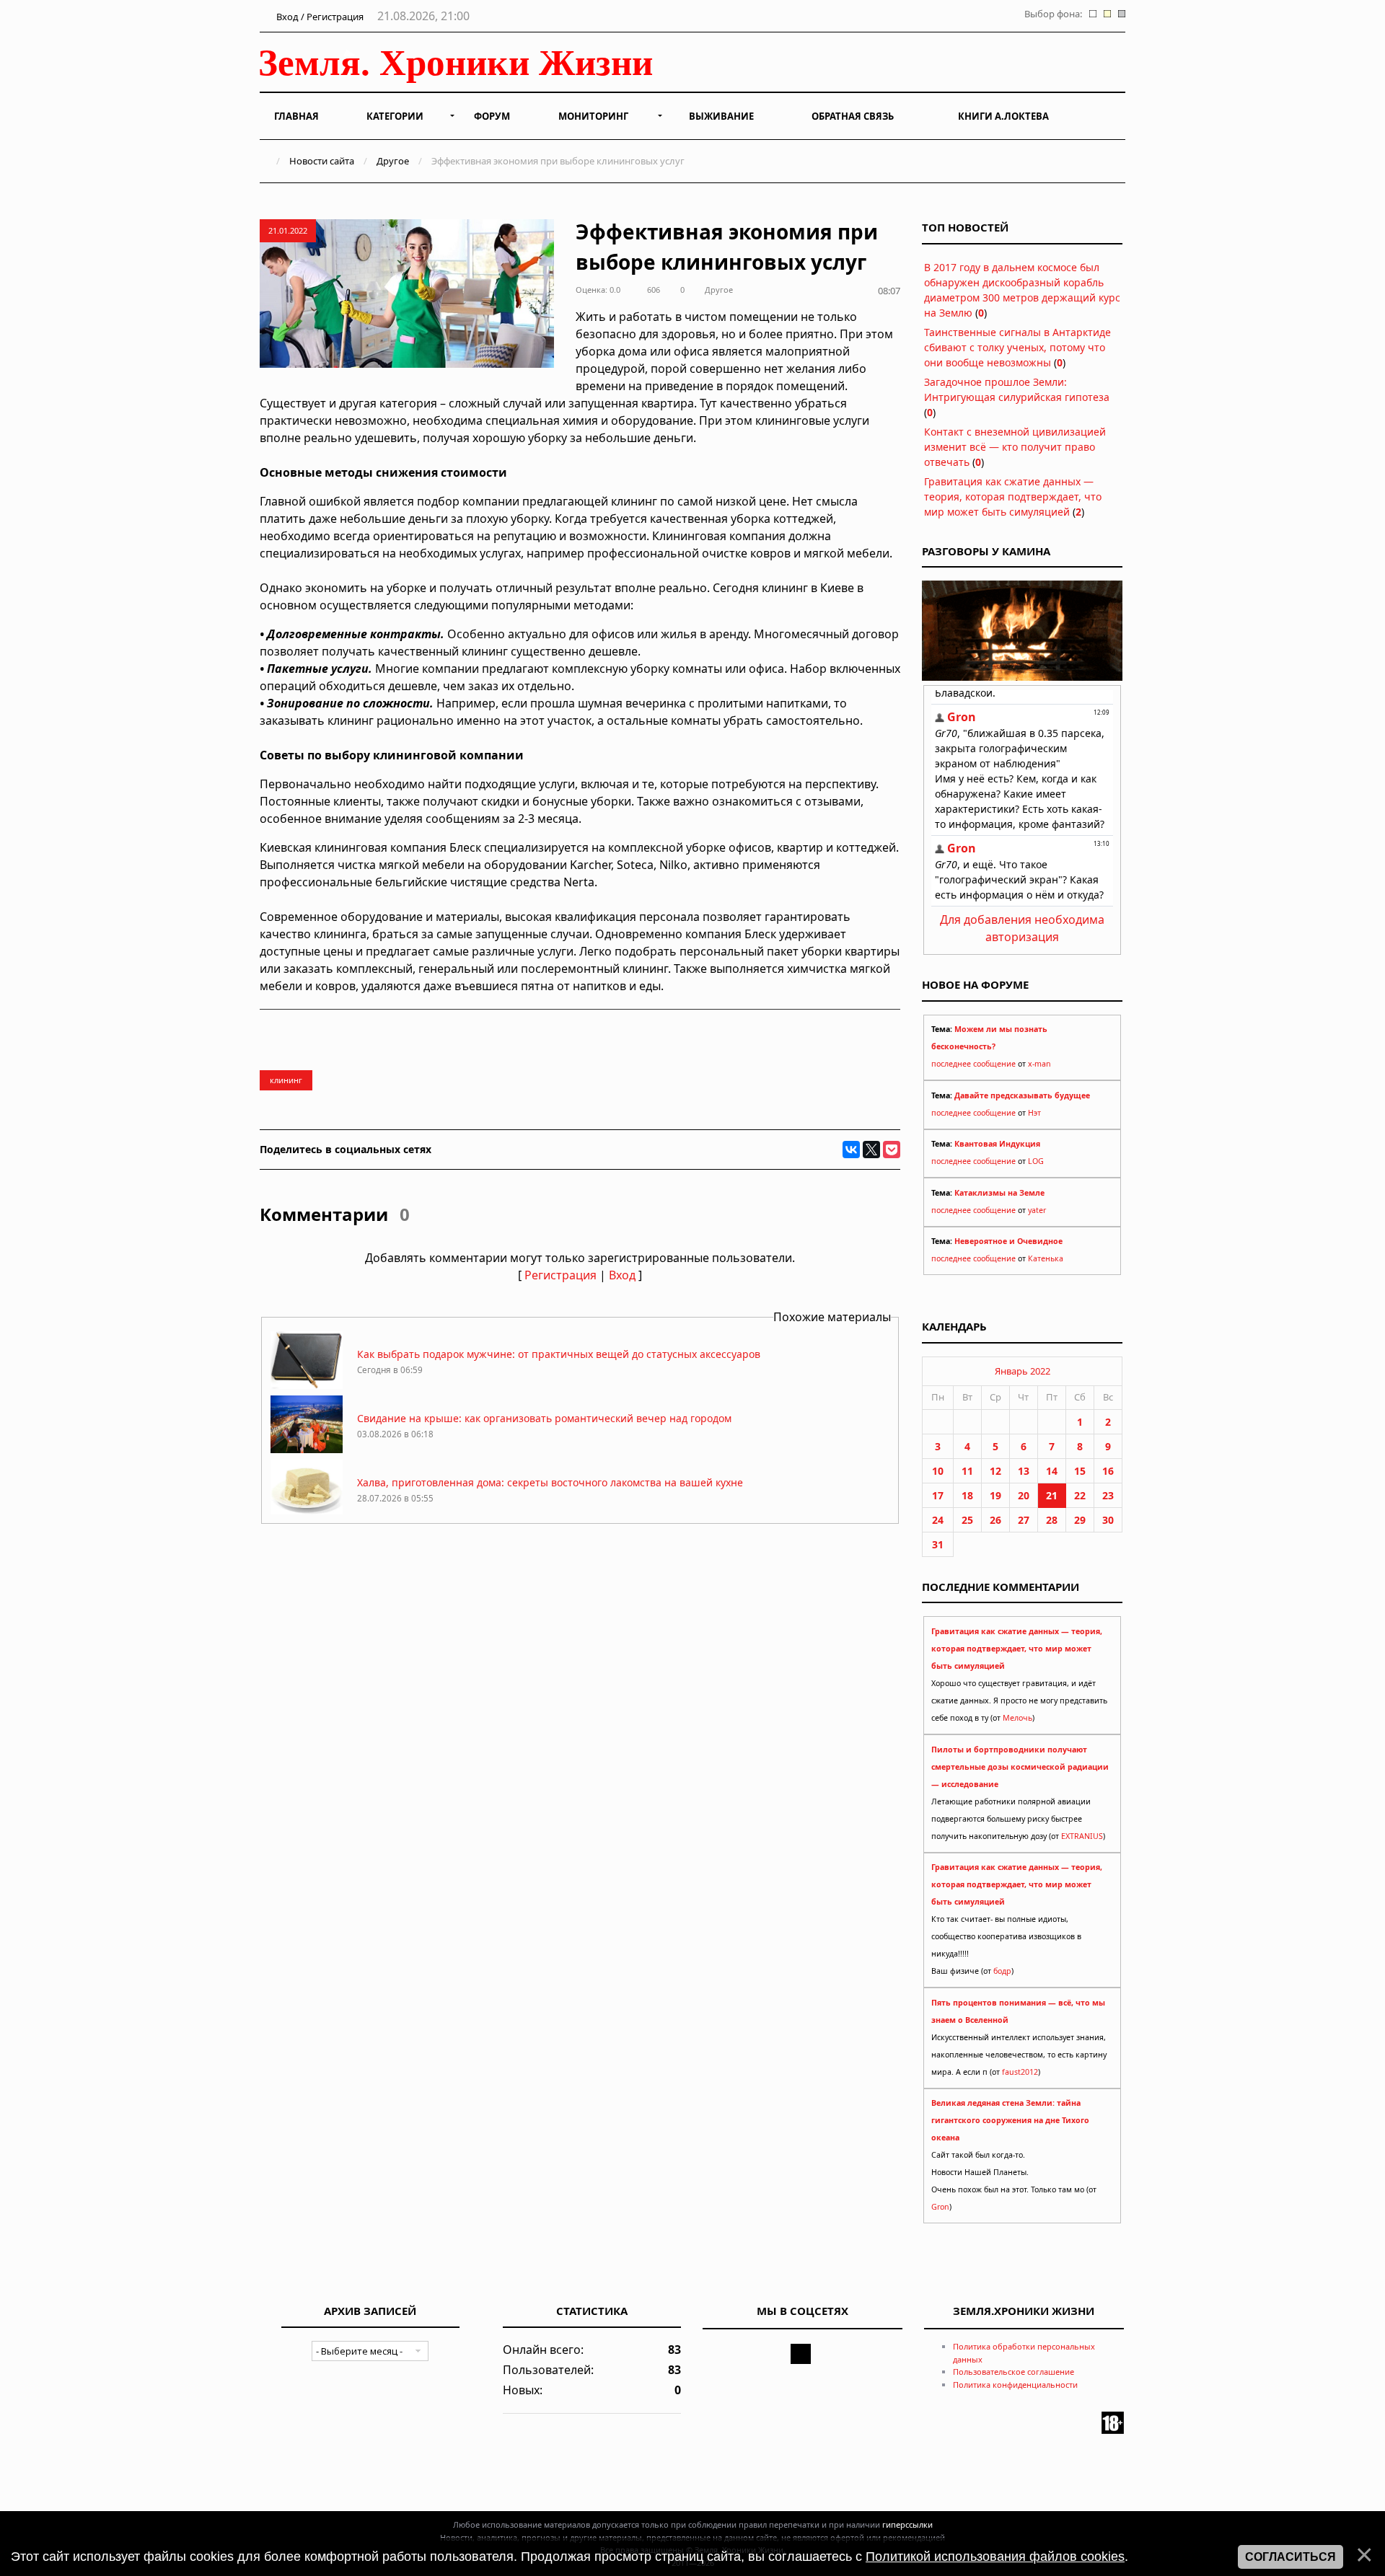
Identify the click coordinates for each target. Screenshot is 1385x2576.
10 (938, 1471)
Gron (940, 2207)
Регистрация (560, 1275)
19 (995, 1495)
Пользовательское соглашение (1014, 2372)
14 (1052, 1471)
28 (1052, 1520)
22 (1080, 1495)
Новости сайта (322, 161)
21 (1052, 1495)
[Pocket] (892, 1150)
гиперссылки (907, 2524)
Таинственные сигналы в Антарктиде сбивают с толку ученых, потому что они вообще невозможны (1017, 347)
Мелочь (1017, 1718)
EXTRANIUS (1082, 1836)
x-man (1039, 1064)
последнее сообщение (973, 1064)
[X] (871, 1150)
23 (1108, 1495)
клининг (286, 1080)
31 (938, 1544)
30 (1108, 1520)
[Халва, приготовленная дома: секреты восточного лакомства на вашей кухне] (307, 1513)
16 (1108, 1471)
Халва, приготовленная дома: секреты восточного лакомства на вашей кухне (550, 1482)
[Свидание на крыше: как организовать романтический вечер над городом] (307, 1449)
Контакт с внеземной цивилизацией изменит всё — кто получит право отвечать (1015, 447)
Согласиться (1291, 2557)
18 (967, 1495)
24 (938, 1520)
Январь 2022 (1023, 1371)
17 (938, 1495)
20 (1024, 1495)
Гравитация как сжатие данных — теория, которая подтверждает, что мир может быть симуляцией (1013, 497)
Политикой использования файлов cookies (995, 2557)
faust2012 (1020, 2072)
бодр (1002, 1971)
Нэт (1034, 1113)
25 (967, 1520)
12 (995, 1471)
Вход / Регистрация (319, 17)
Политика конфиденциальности (1015, 2385)
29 (1080, 1520)
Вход (622, 1275)
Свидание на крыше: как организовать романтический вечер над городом (544, 1418)
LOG (1036, 1161)
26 (995, 1520)
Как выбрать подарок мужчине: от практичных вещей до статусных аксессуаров (559, 1354)
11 (967, 1471)
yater (1037, 1210)
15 (1080, 1471)
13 (1024, 1471)
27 (1024, 1520)
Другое (393, 161)
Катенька (1046, 1258)
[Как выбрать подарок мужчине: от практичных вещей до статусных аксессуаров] (307, 1385)
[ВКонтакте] (851, 1150)
